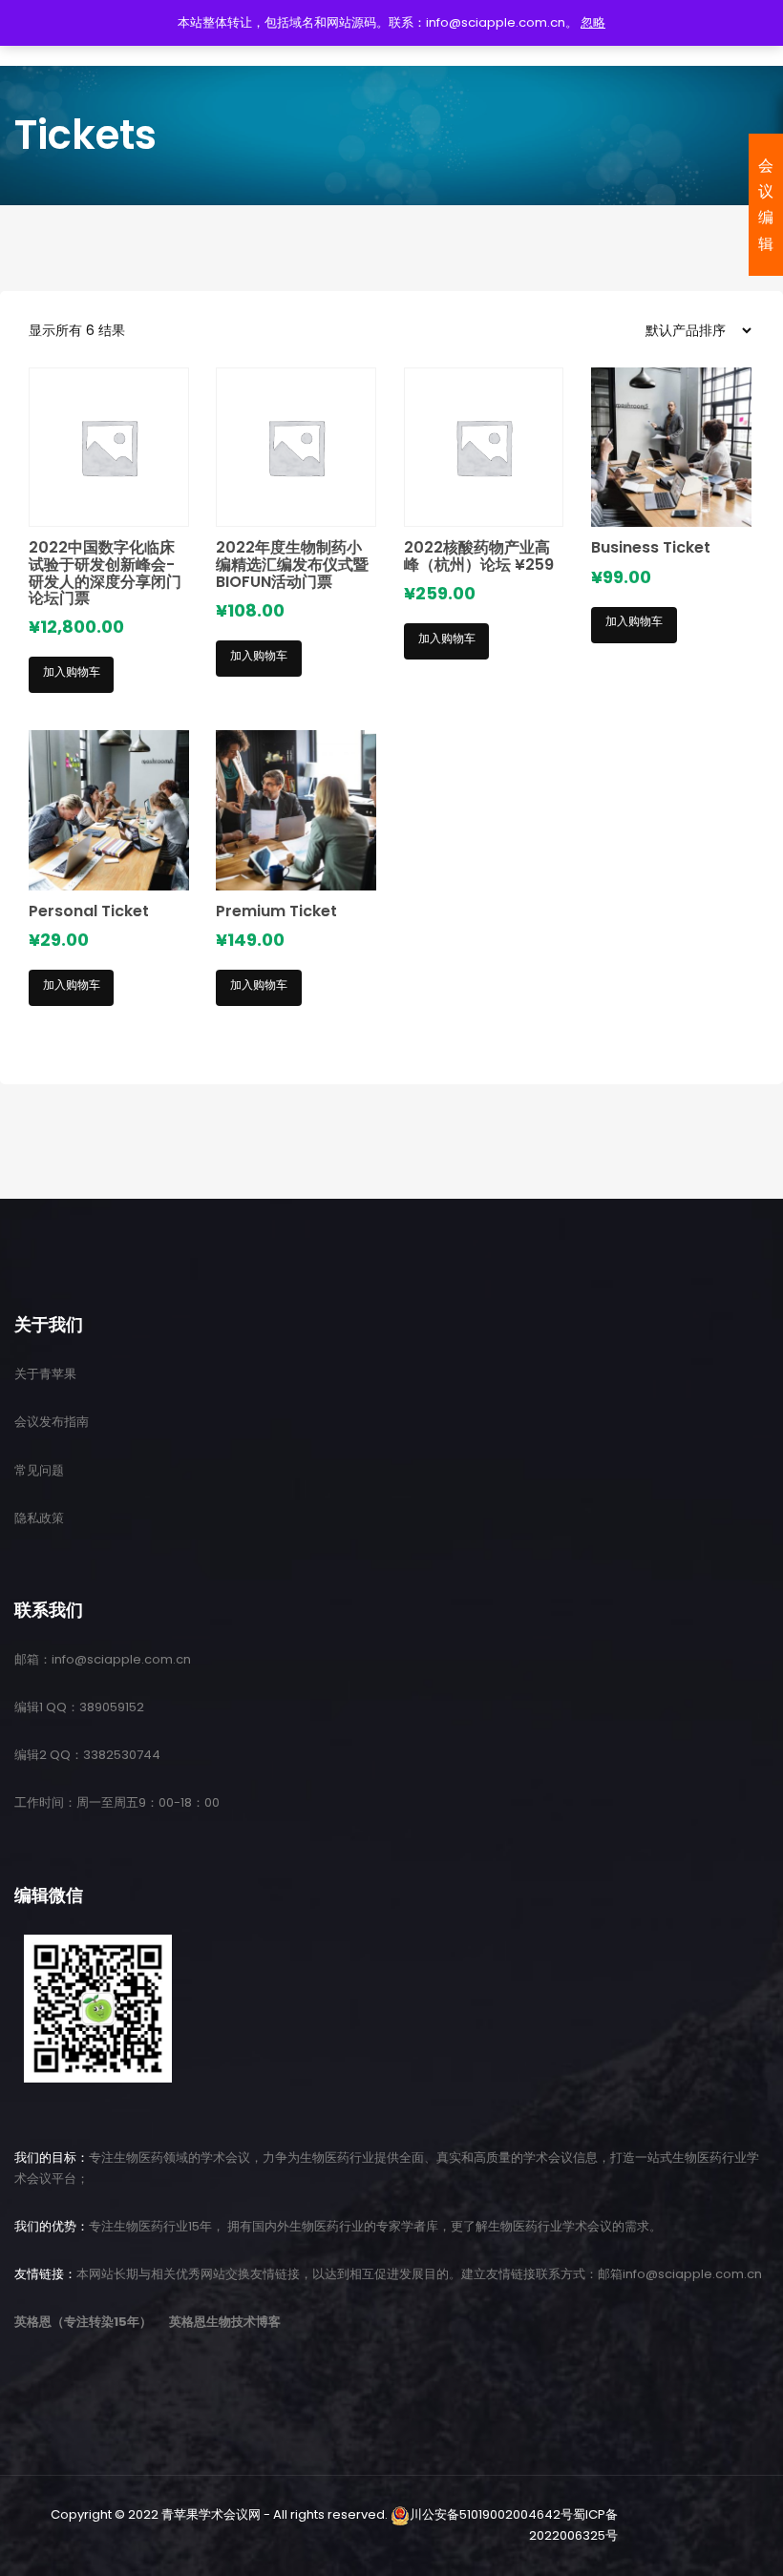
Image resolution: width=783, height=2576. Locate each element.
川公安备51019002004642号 (491, 2514)
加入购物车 (72, 671)
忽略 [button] (593, 22)
